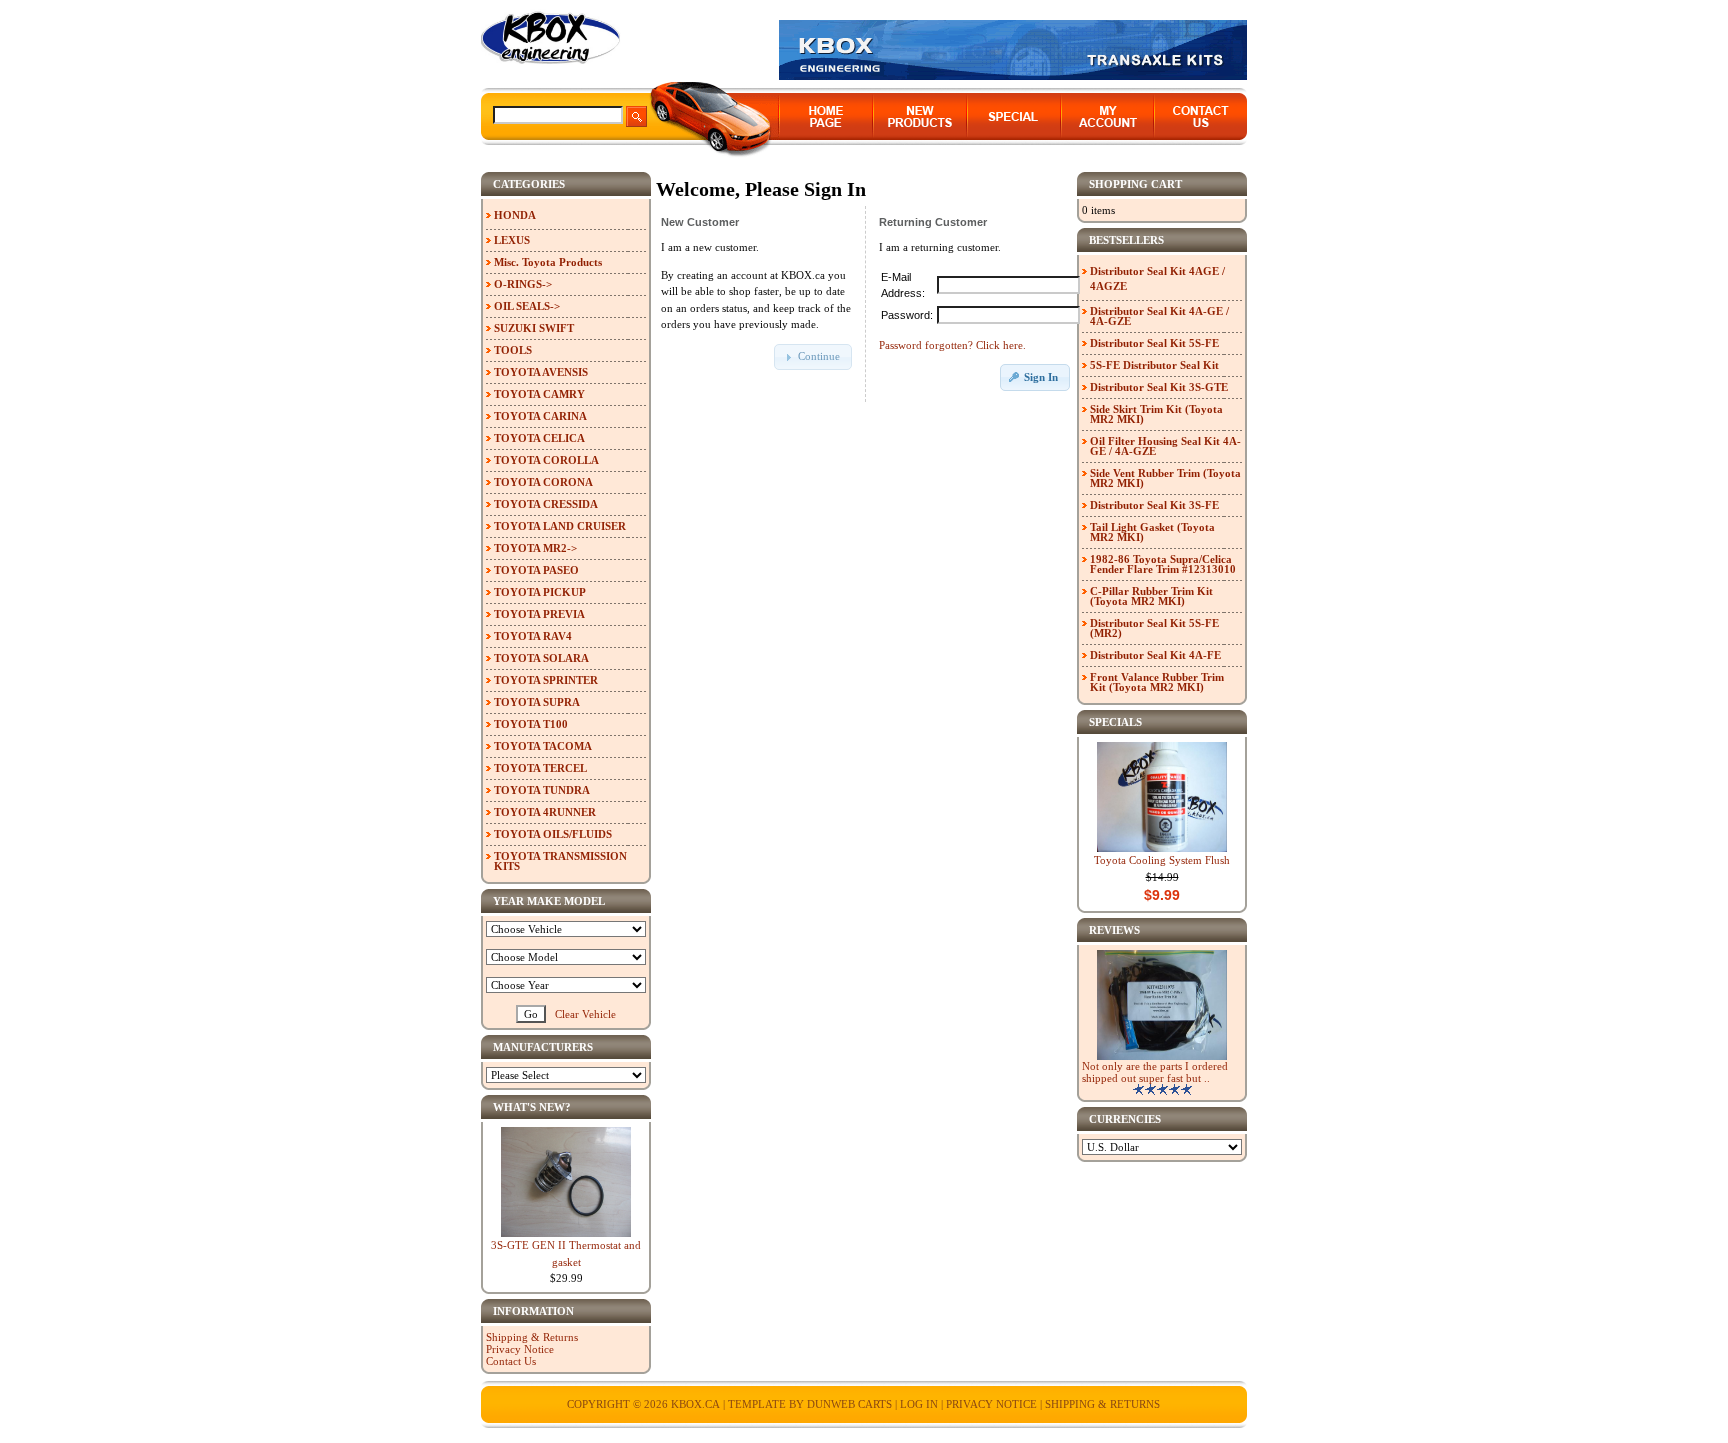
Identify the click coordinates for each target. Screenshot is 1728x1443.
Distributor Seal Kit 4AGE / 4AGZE (1157, 278)
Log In (919, 1404)
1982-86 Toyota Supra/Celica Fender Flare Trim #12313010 (1163, 564)
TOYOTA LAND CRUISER (560, 526)
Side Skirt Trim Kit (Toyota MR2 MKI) (1156, 414)
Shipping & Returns (532, 1337)
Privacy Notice (520, 1349)
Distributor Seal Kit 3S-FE (1154, 505)
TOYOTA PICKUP (540, 592)
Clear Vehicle (585, 1014)
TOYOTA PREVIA (539, 614)
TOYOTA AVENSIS (541, 372)
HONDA (515, 215)
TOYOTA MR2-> (535, 548)
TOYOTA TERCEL (540, 768)
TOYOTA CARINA (540, 416)
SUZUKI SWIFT (534, 328)
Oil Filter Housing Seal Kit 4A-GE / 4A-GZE (1165, 446)
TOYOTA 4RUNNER (545, 812)
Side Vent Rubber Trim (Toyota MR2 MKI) (1165, 478)
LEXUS (512, 240)
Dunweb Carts (851, 1404)
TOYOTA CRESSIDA (546, 504)
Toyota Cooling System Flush (1162, 860)
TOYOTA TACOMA (543, 746)
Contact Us (511, 1361)
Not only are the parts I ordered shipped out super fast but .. (1155, 1072)
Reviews (1114, 930)
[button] (813, 357)
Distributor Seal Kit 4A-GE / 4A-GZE (1159, 316)
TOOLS (513, 350)
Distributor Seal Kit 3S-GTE (1159, 387)
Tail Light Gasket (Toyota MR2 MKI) (1152, 532)
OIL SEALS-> (527, 306)
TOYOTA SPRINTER (546, 680)
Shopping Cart (1135, 184)
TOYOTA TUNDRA (542, 790)
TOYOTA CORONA (543, 482)
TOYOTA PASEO (536, 570)
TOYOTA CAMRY (539, 394)
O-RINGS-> (523, 284)
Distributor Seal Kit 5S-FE (1154, 343)
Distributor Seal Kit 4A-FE (1155, 655)
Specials (1115, 722)
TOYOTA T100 (531, 724)
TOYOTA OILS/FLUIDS (553, 834)
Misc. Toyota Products (548, 262)
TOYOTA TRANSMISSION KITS (560, 861)
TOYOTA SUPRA (537, 702)
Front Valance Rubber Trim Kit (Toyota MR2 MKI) (1157, 682)
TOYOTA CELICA (539, 438)
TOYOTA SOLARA (541, 658)
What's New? (532, 1107)
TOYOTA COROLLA (546, 460)
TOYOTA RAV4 (533, 636)
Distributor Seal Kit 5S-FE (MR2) (1154, 628)
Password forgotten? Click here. (952, 345)
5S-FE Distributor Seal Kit (1154, 365)
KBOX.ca (695, 1404)
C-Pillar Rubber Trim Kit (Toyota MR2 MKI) (1151, 596)
